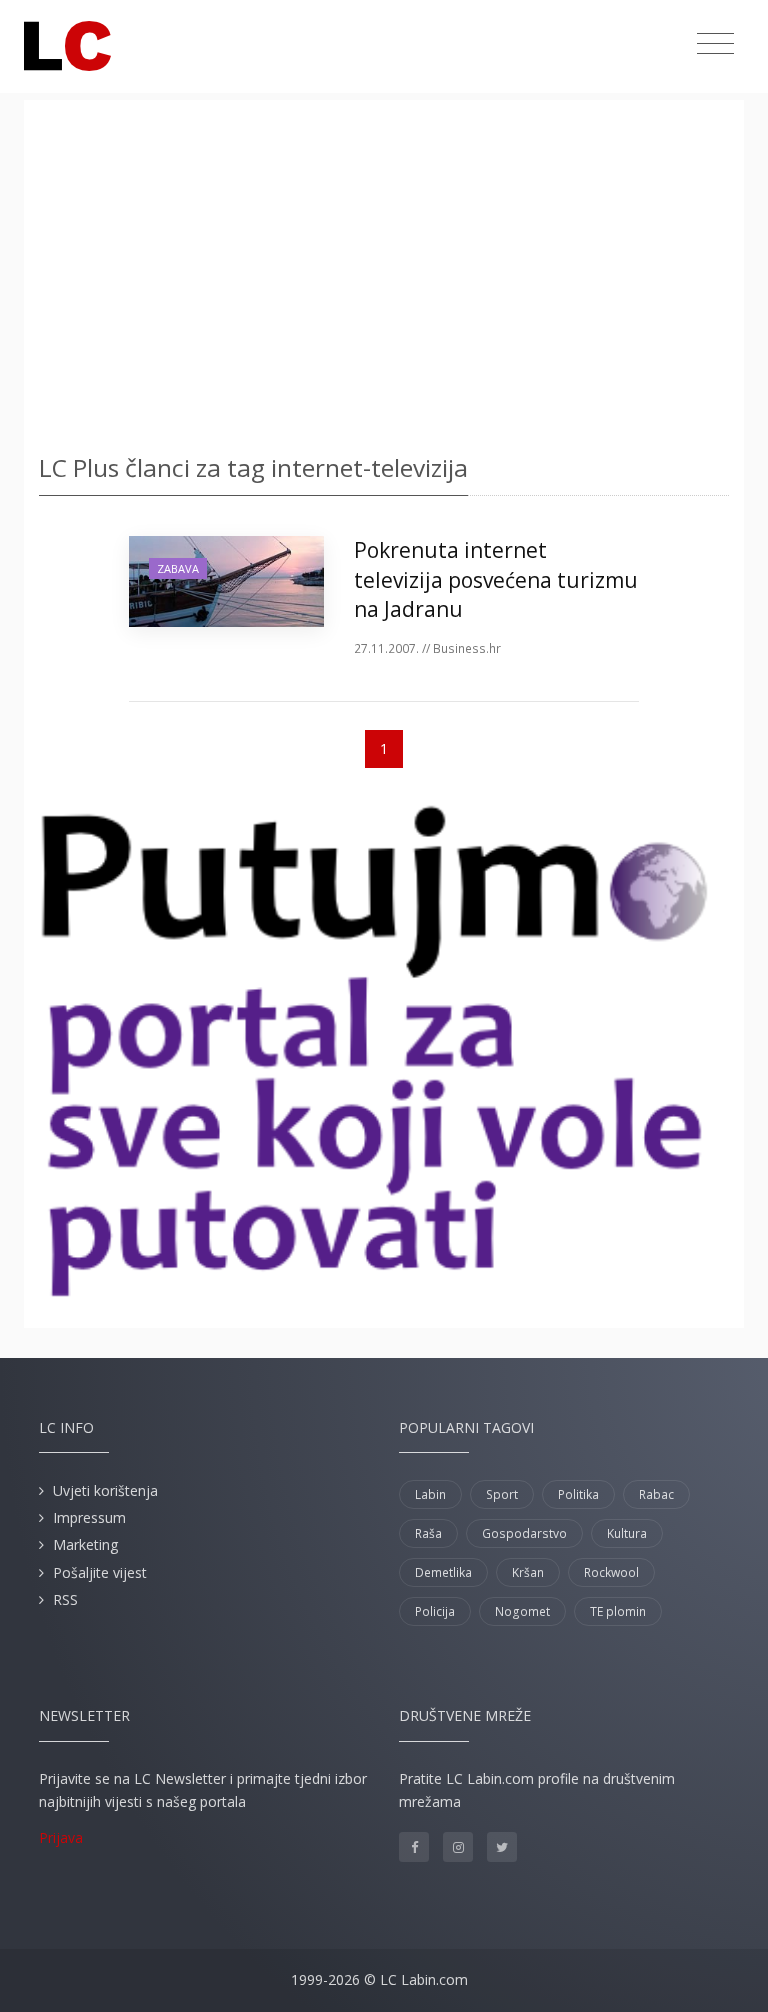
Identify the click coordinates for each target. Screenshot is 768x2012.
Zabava (178, 568)
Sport (502, 1494)
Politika (578, 1494)
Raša (428, 1533)
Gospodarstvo (524, 1533)
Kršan (528, 1572)
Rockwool (611, 1572)
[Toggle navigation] (715, 44)
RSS (65, 1599)
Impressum (89, 1517)
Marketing (85, 1544)
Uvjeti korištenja (105, 1490)
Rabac (656, 1494)
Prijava (61, 1837)
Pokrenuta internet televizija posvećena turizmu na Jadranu (496, 579)
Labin (430, 1494)
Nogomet (522, 1611)
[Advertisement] (384, 270)
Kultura (627, 1533)
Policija (435, 1611)
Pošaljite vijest (100, 1572)
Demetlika (443, 1572)
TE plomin (618, 1611)
